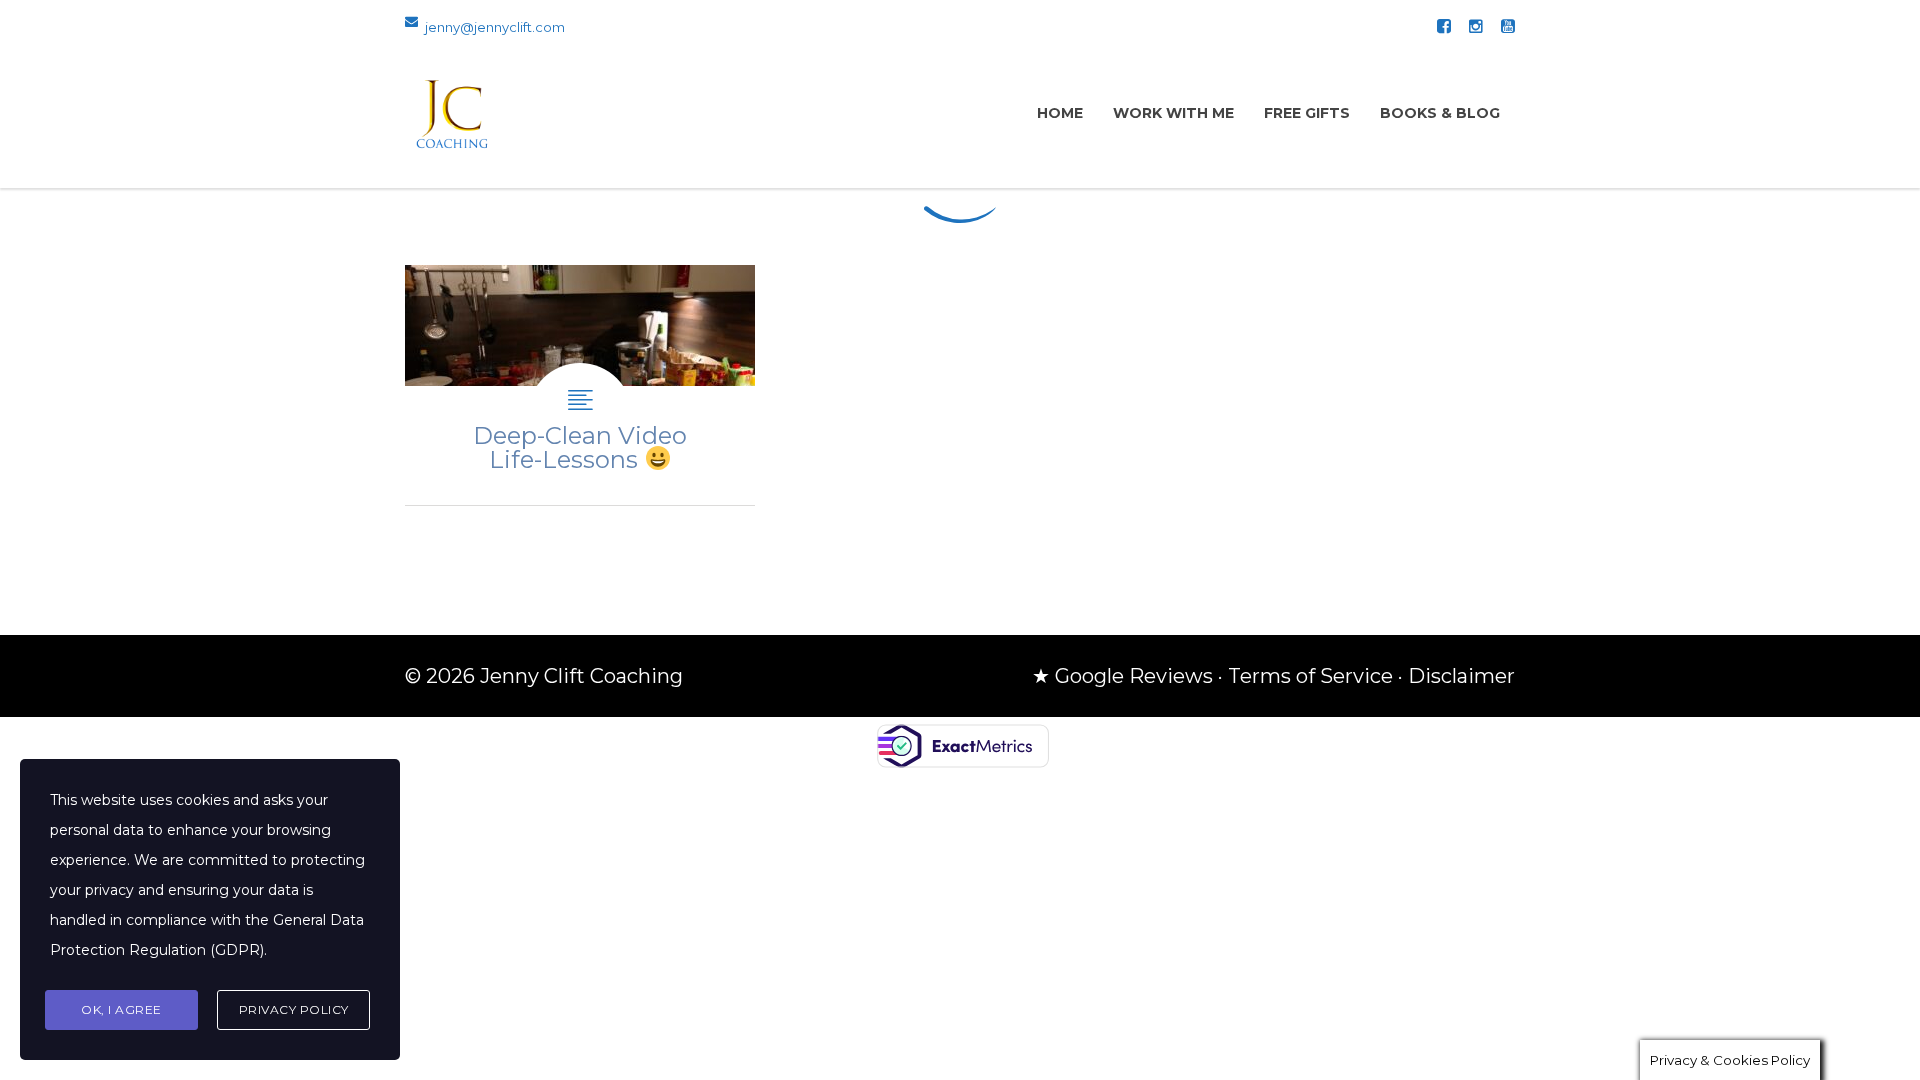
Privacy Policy (294, 1009)
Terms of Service (1310, 676)
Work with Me (1173, 113)
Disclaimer (1461, 676)
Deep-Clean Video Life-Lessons (580, 385)
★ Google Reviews (1122, 676)
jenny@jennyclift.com (495, 27)
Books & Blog (1440, 113)
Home (1060, 113)
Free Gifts (1307, 113)
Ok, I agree (121, 1009)
